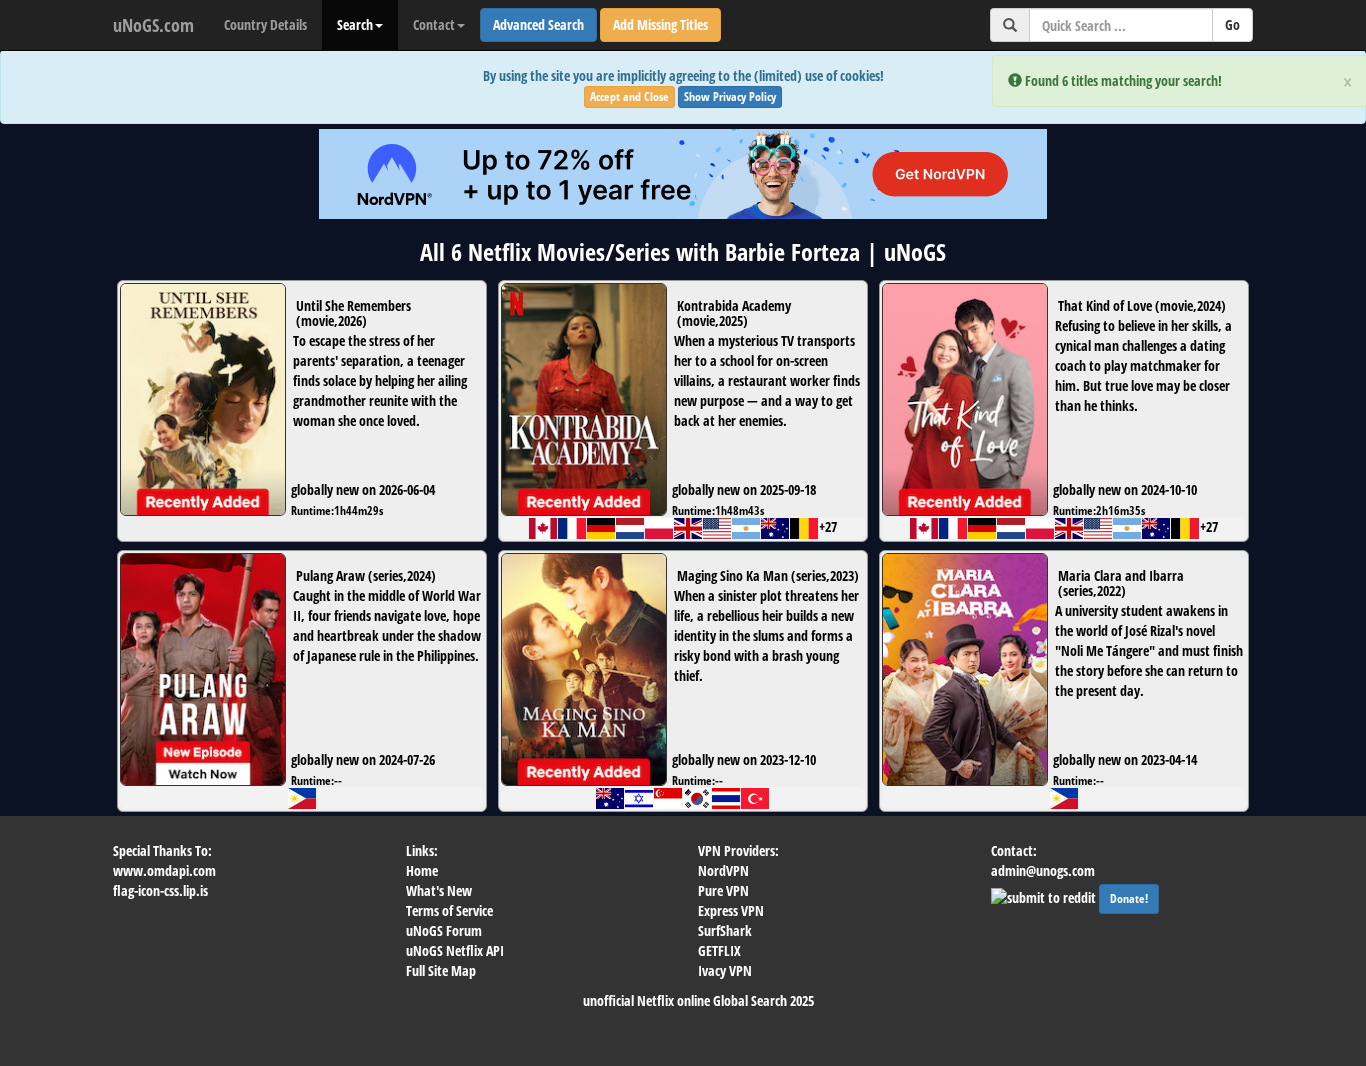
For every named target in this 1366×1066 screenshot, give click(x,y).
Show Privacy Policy (730, 96)
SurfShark (725, 930)
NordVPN (723, 870)
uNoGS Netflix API (455, 950)
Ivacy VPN (725, 970)
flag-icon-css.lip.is (160, 890)
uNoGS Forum (444, 930)
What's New (439, 890)
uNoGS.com (153, 25)
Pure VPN (723, 890)
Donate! (1129, 898)
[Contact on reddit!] (1045, 895)
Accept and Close (629, 96)
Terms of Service (449, 910)
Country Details (265, 24)
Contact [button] (434, 24)
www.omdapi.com (164, 870)
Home (422, 870)
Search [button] (355, 24)
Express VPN (731, 910)
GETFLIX (719, 950)
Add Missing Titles (660, 24)
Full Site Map (441, 970)
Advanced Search (538, 24)
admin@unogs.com (1043, 870)
